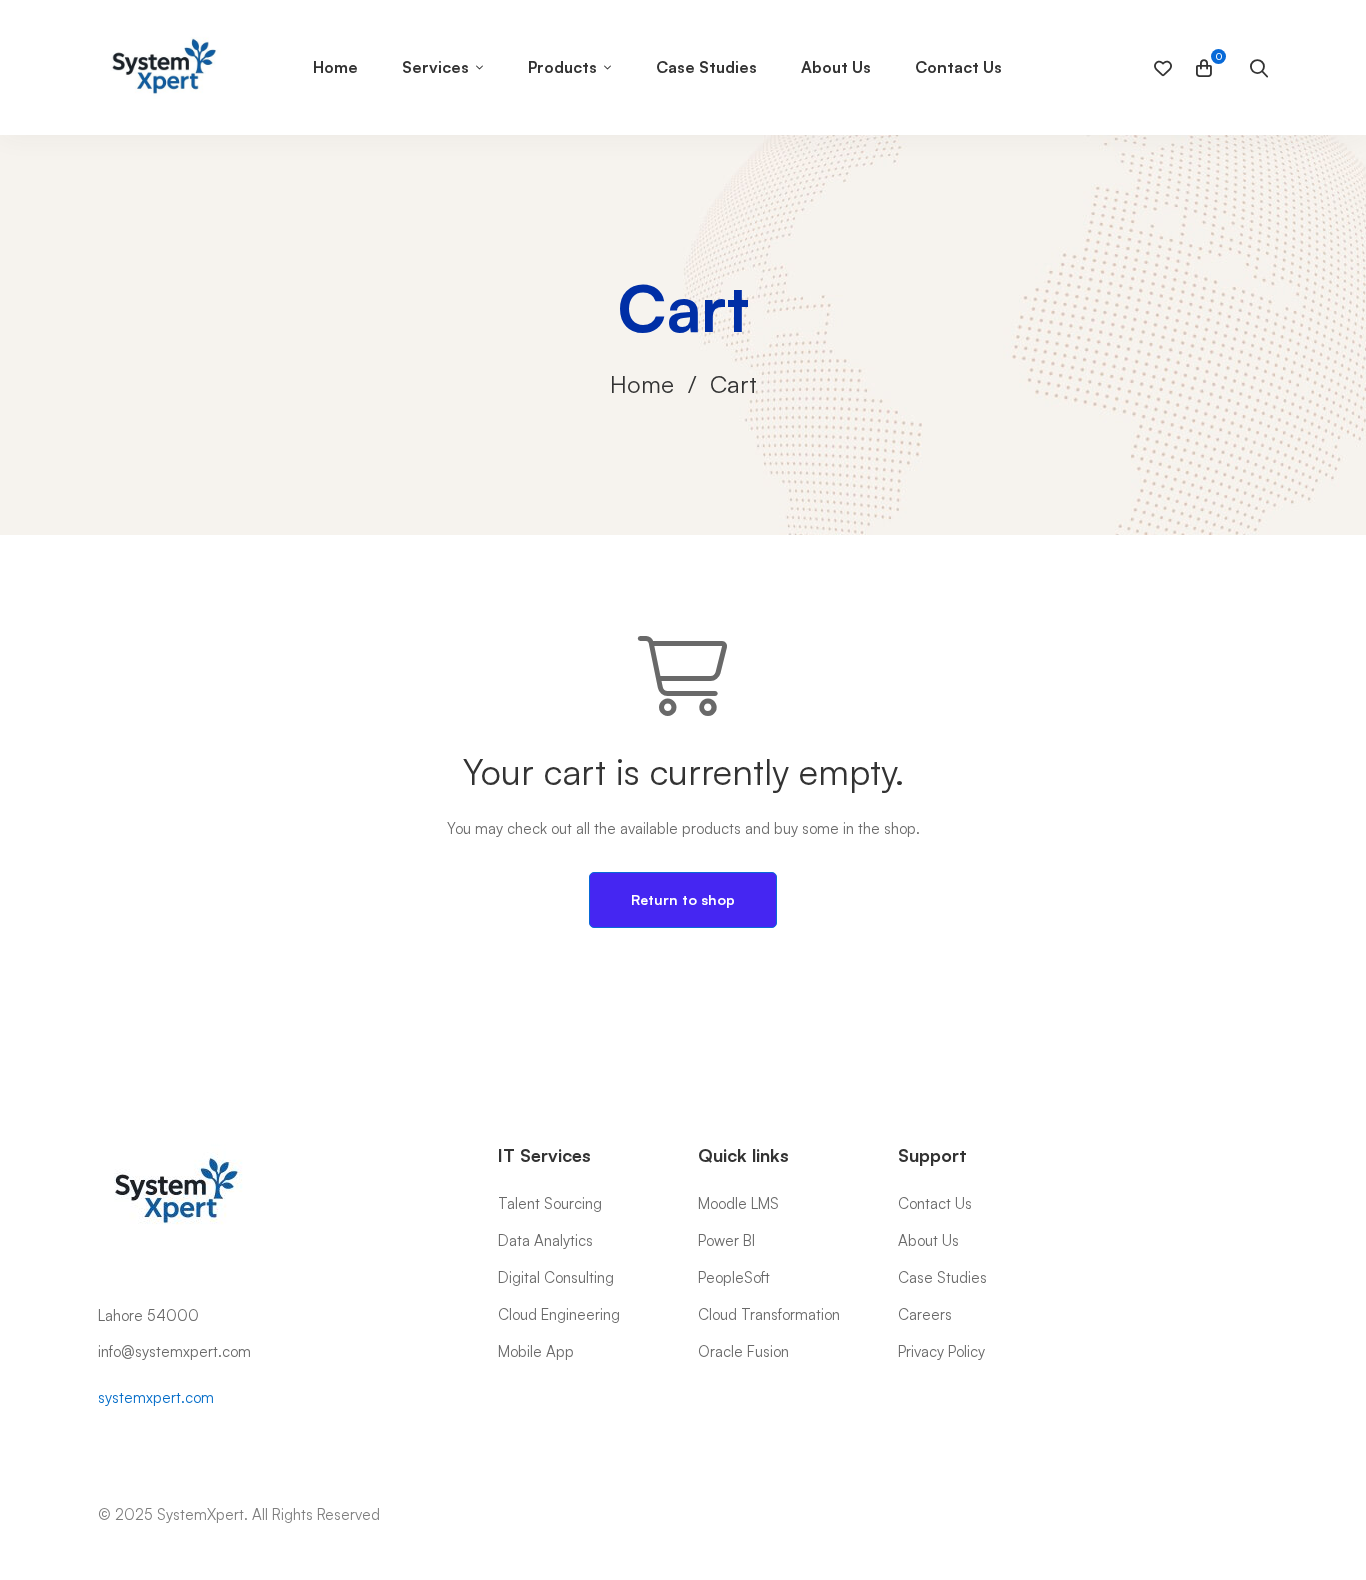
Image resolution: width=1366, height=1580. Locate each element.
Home (642, 384)
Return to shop (683, 899)
